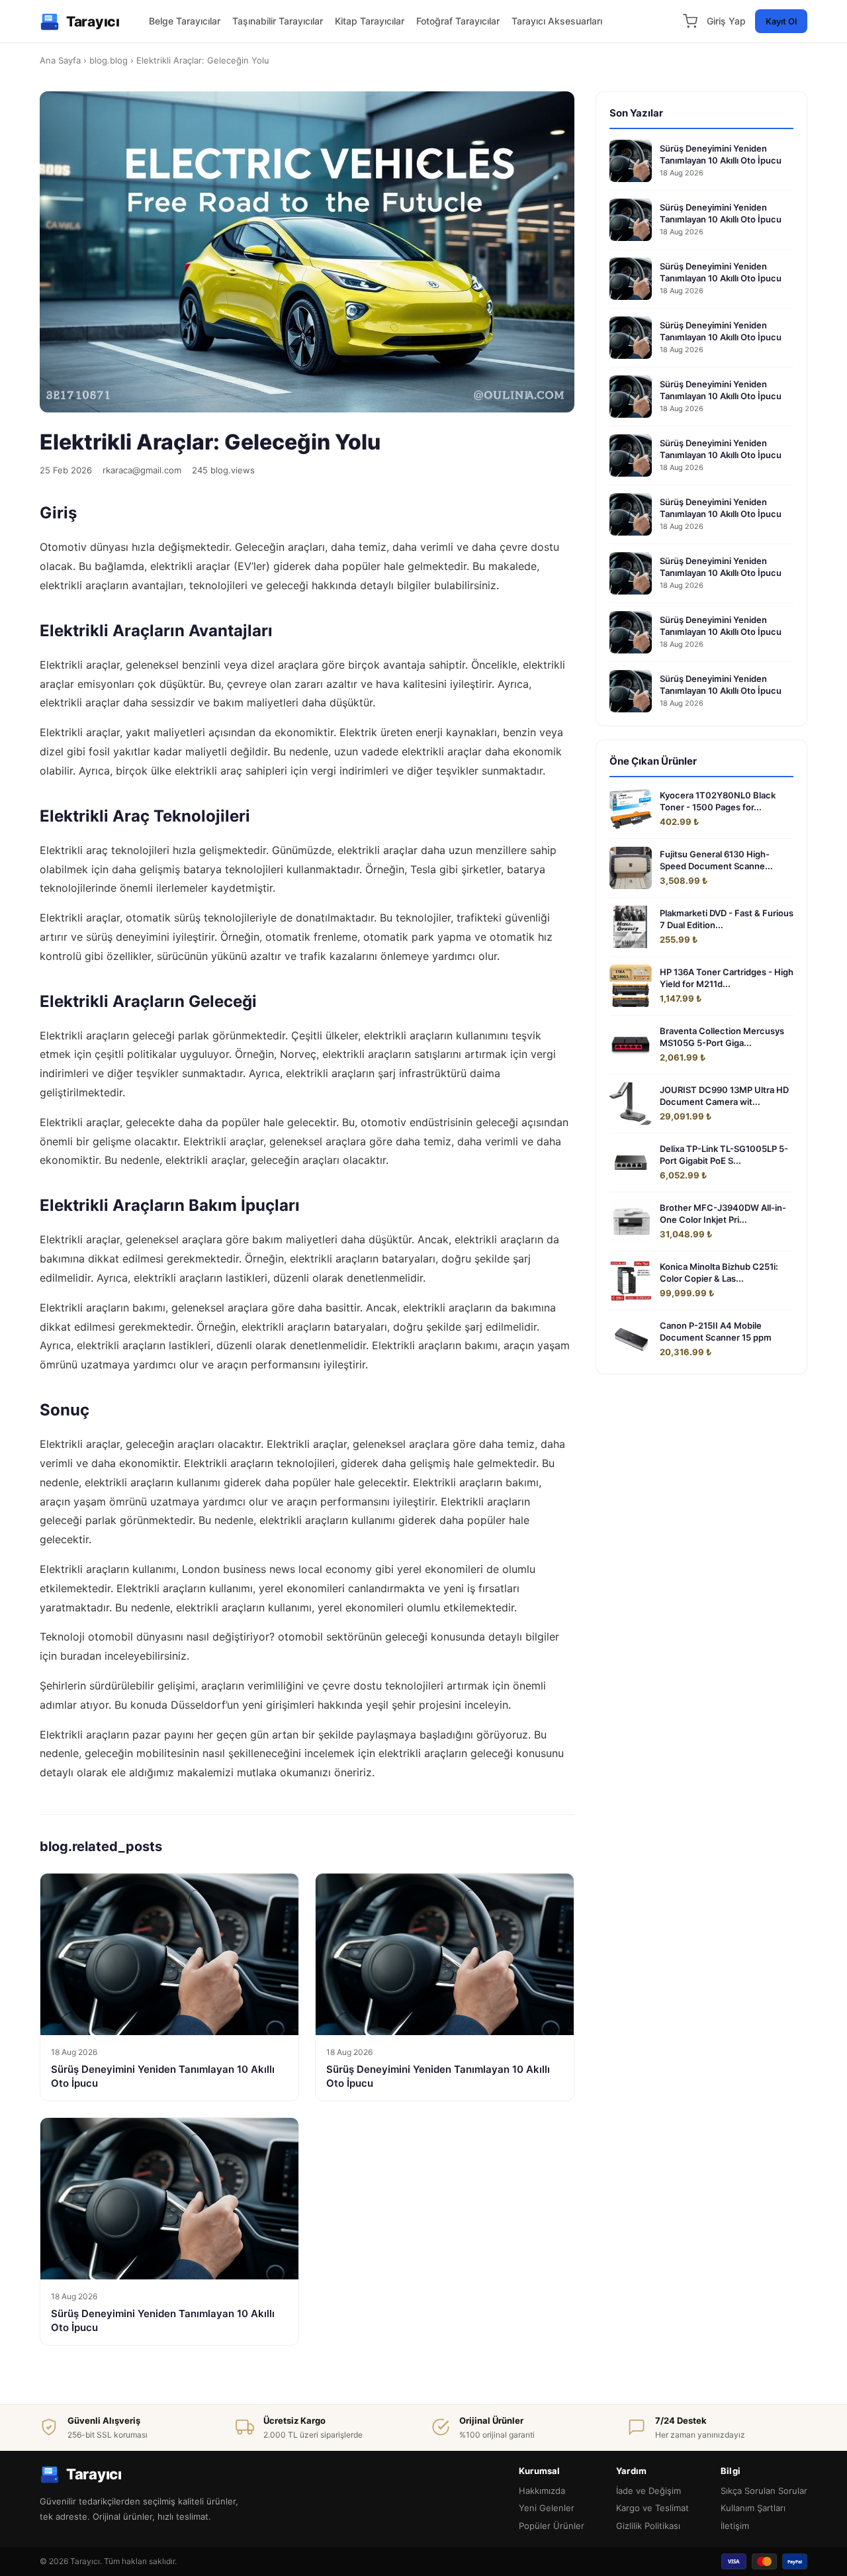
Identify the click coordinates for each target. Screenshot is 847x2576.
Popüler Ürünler (552, 2526)
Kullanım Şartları (753, 2508)
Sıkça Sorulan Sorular (764, 2491)
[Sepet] (690, 21)
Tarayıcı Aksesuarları (557, 21)
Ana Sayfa (60, 60)
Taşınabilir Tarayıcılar (278, 21)
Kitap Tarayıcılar (370, 21)
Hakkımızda (542, 2491)
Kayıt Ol (781, 21)
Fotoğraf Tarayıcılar (458, 21)
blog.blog (109, 60)
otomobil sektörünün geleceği (353, 1637)
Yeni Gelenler (547, 2508)
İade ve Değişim (648, 2491)
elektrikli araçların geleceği (446, 1753)
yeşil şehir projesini (414, 1705)
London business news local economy (277, 1569)
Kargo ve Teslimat (652, 2508)
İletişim (735, 2526)
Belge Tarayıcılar (185, 21)
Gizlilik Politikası (648, 2526)
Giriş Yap (726, 21)
